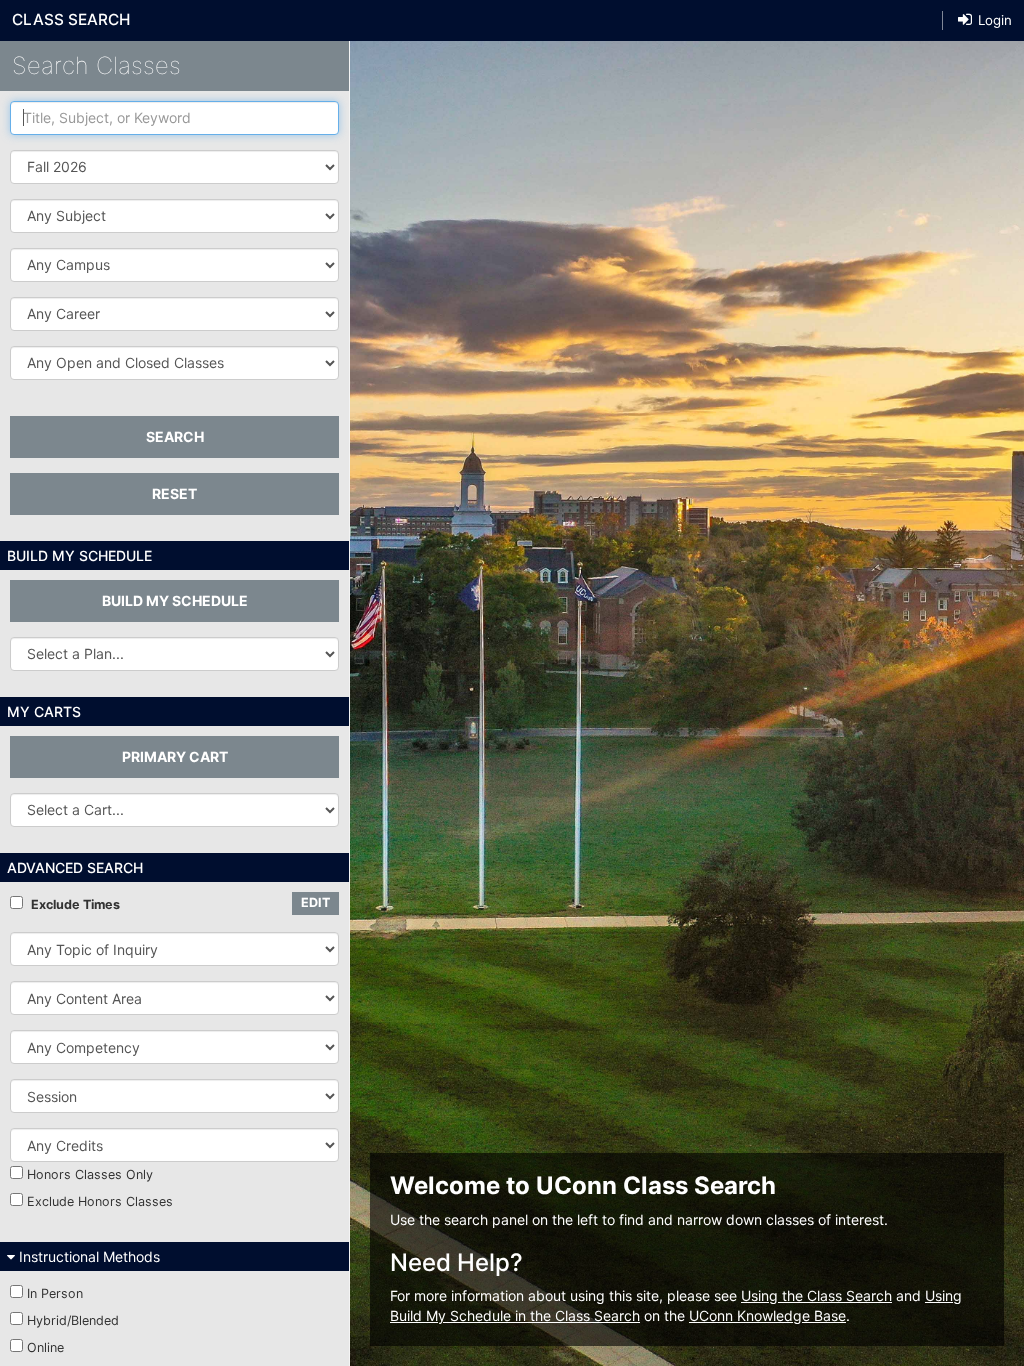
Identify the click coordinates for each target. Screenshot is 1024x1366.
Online (45, 1347)
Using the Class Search (816, 1295)
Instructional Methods (87, 1256)
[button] (174, 216)
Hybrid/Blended (73, 1320)
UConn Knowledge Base (767, 1315)
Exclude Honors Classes (100, 1201)
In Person (55, 1293)
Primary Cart (175, 756)
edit (315, 902)
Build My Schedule (175, 600)
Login (993, 20)
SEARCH (175, 436)
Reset (174, 493)
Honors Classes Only (90, 1174)
